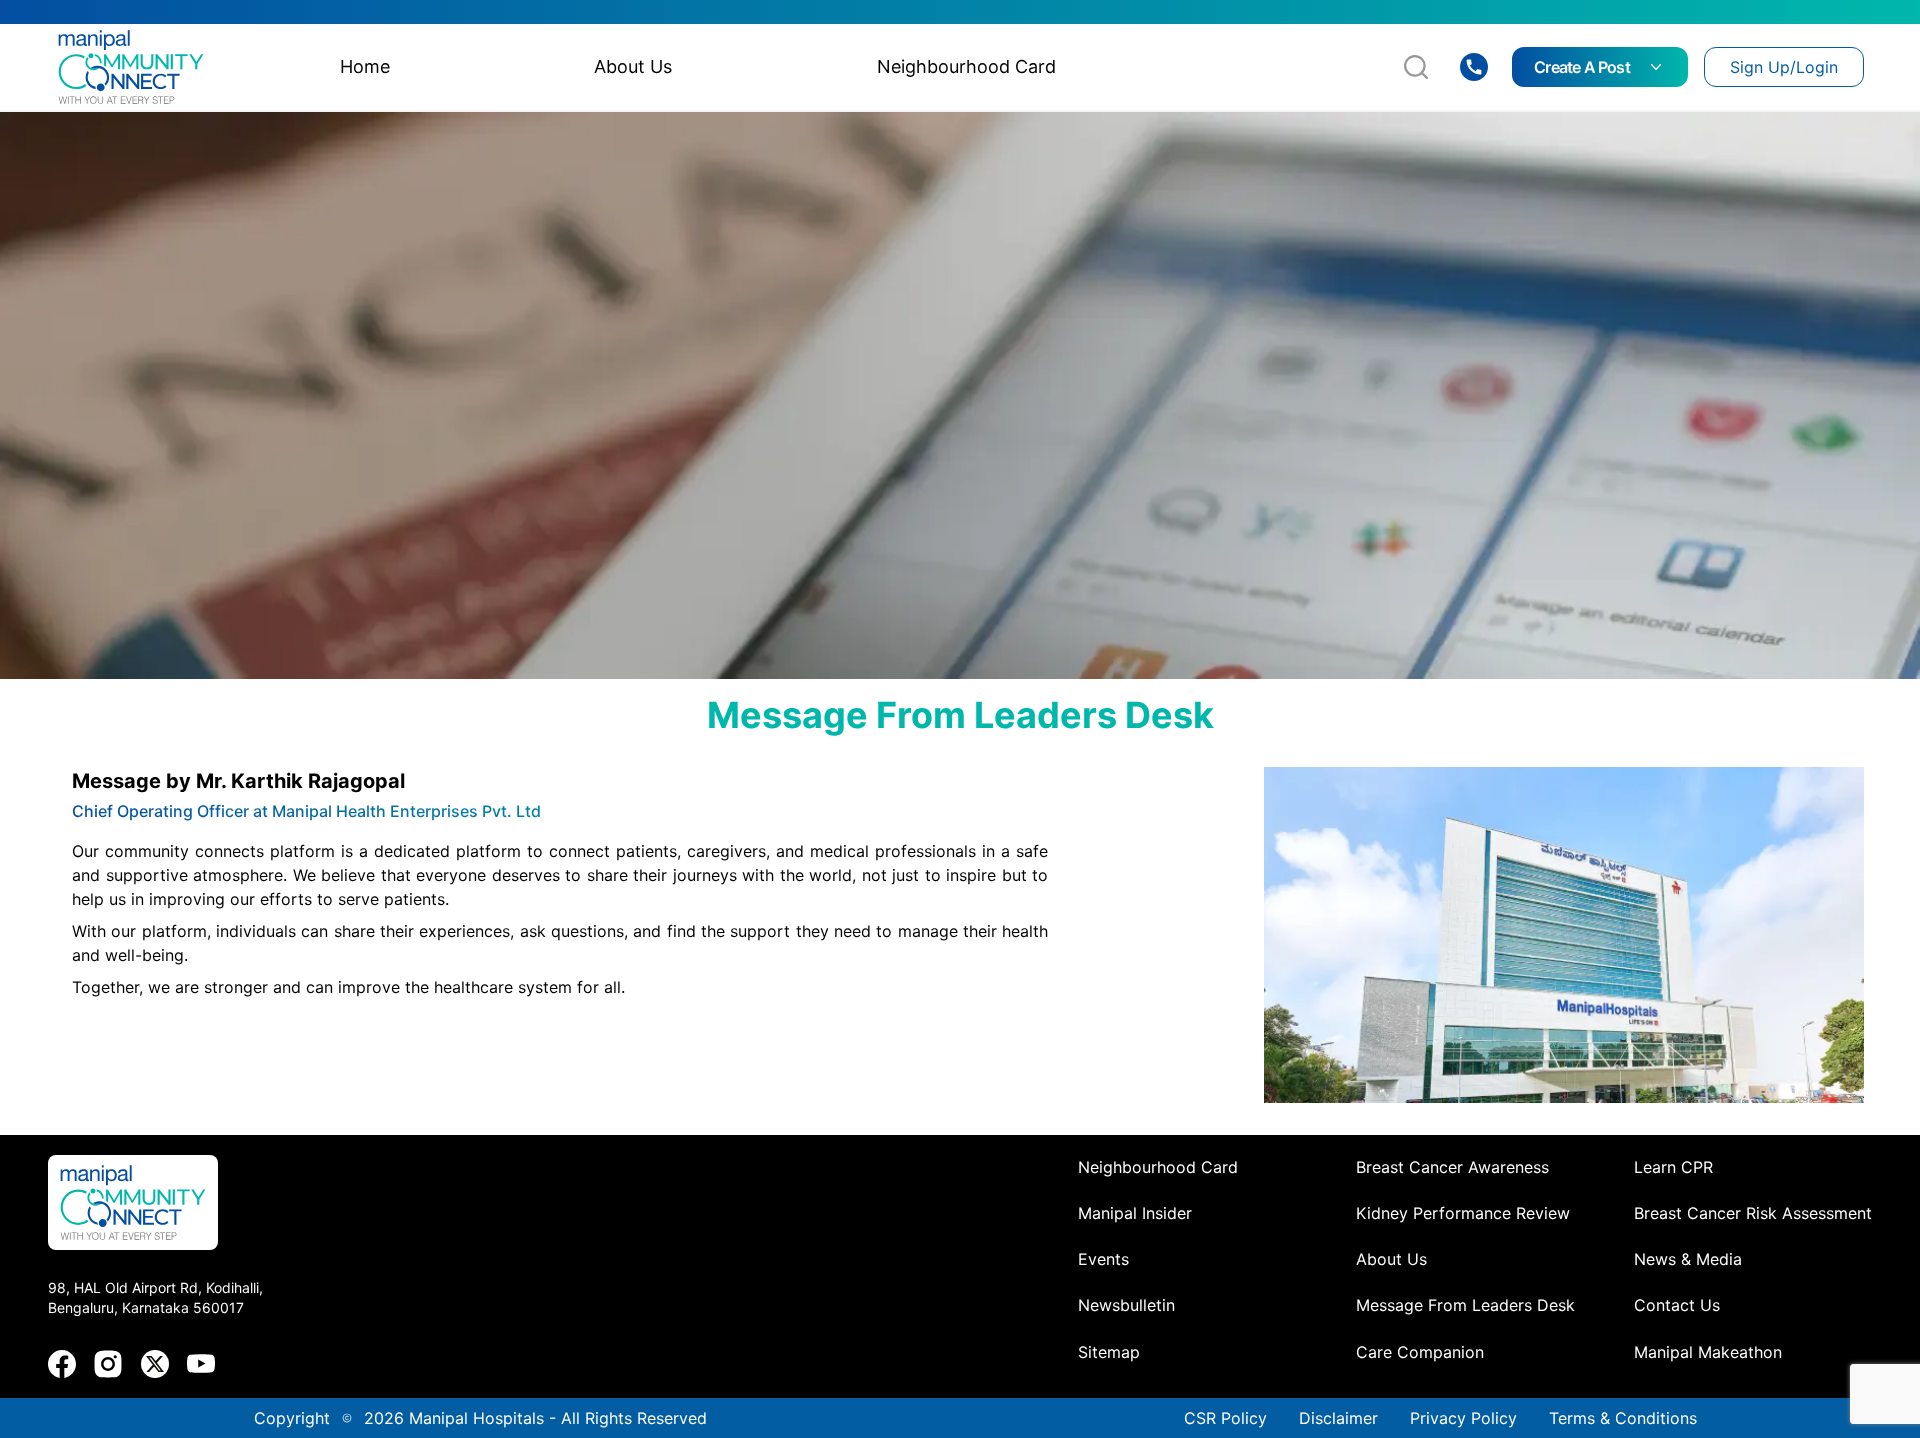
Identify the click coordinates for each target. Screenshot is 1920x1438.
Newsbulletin (1126, 1305)
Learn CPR (1673, 1167)
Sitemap (1109, 1352)
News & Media (1688, 1259)
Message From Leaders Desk (1465, 1305)
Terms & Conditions (1623, 1418)
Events (1103, 1259)
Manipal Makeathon (1708, 1352)
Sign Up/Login (1784, 67)
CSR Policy (1225, 1418)
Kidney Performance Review (1463, 1213)
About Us (1391, 1259)
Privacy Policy (1463, 1418)
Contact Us (1677, 1305)
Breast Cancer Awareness (1452, 1167)
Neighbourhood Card (1158, 1167)
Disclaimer (1338, 1418)
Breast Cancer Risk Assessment (1753, 1213)
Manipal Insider (1135, 1213)
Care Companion (1420, 1352)
